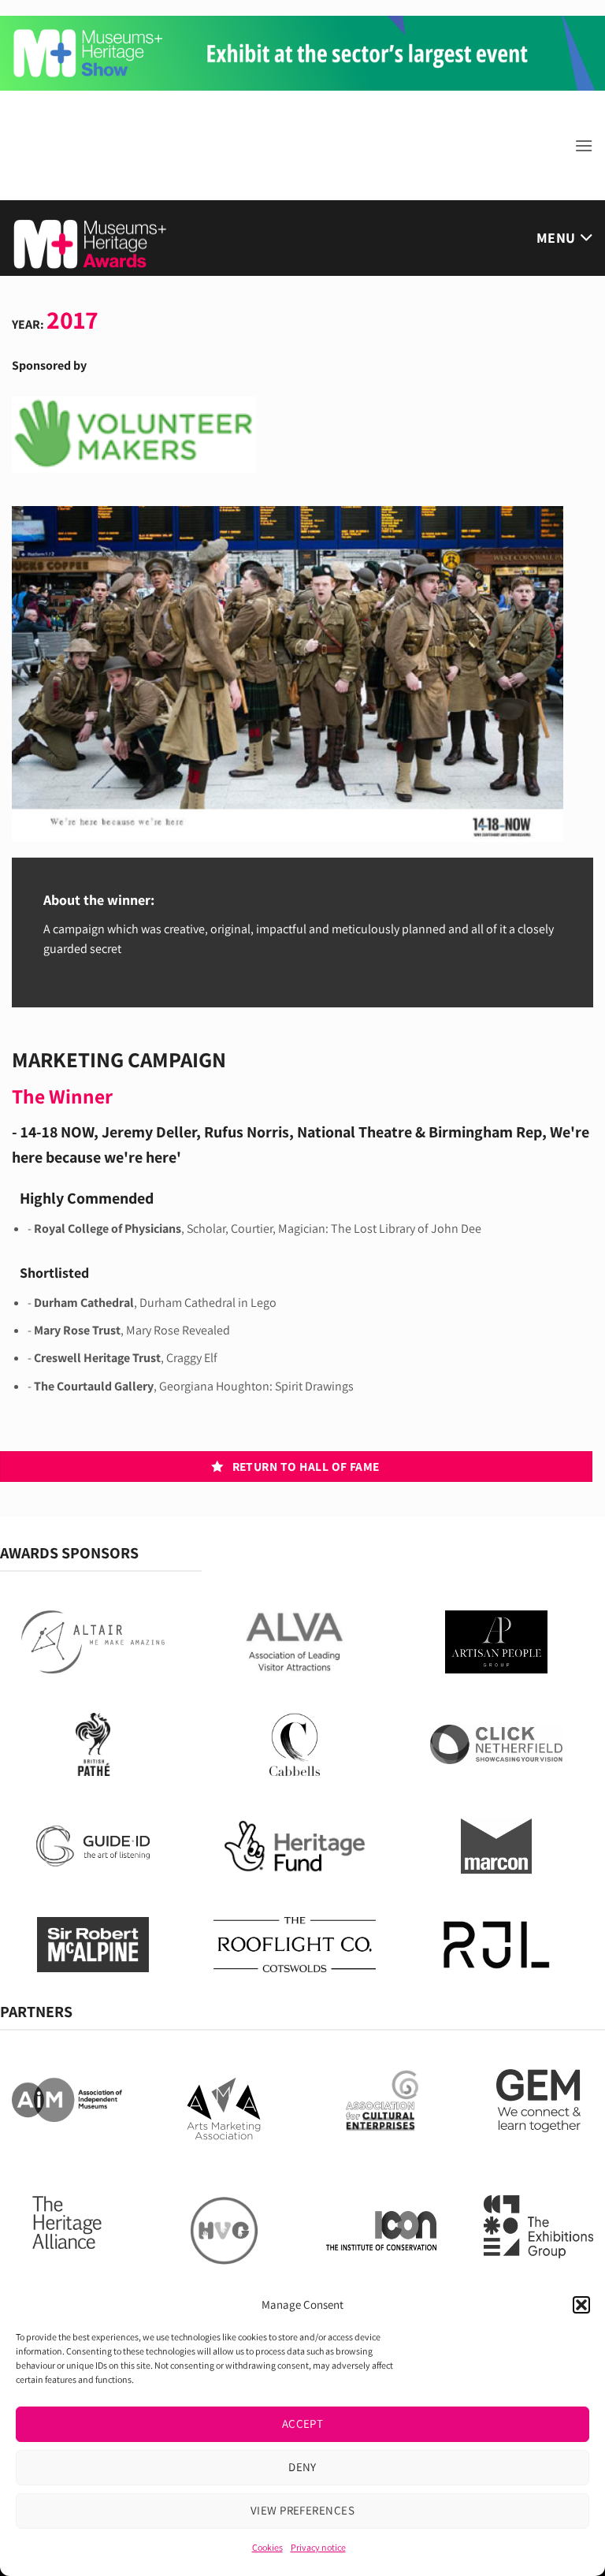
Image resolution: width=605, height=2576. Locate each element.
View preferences (302, 2510)
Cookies (267, 2547)
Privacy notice (318, 2547)
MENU (556, 238)
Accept (303, 2423)
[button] (581, 2305)
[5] (302, 52)
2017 (72, 319)
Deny (302, 2467)
